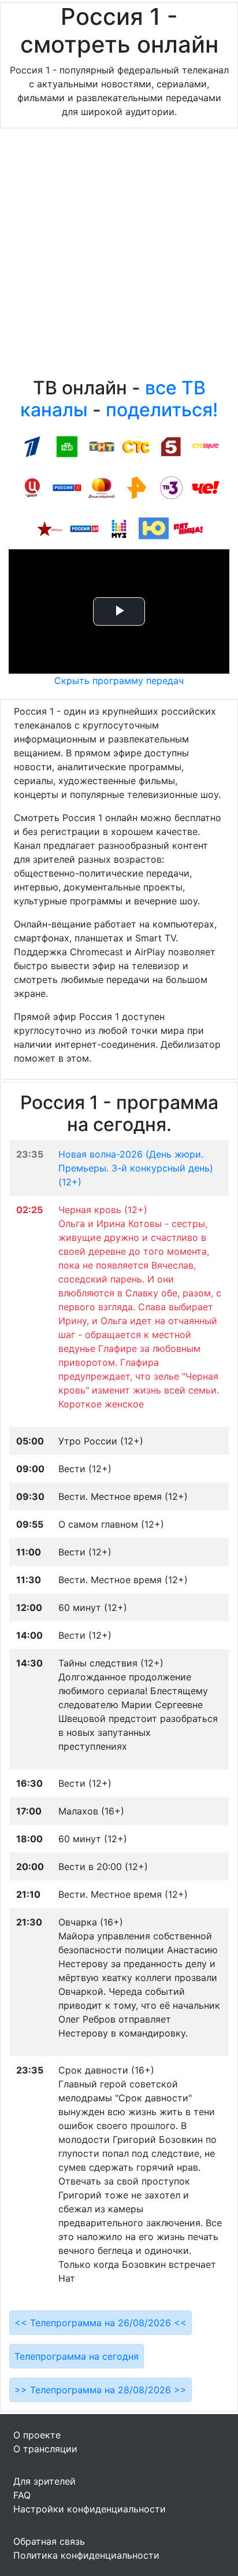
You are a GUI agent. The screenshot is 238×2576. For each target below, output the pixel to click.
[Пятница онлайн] (188, 528)
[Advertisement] (119, 256)
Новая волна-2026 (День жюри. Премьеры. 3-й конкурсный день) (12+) (136, 1168)
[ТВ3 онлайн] (171, 487)
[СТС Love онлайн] (206, 446)
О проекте (37, 2435)
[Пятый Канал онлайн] (171, 446)
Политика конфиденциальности (86, 2555)
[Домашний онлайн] (102, 487)
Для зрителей (44, 2481)
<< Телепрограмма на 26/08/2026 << (101, 2323)
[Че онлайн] (206, 487)
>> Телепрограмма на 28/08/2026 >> (101, 2390)
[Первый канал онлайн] (32, 446)
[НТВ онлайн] (67, 446)
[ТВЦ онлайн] (32, 487)
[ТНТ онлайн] (102, 446)
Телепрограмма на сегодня (77, 2356)
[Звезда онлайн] (50, 528)
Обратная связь (49, 2541)
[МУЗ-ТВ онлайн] (119, 528)
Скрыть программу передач (119, 681)
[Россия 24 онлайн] (84, 528)
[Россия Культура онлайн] (67, 487)
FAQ (22, 2495)
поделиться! (162, 410)
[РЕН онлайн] (136, 487)
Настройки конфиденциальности (90, 2509)
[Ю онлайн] (154, 528)
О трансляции (45, 2449)
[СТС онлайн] (136, 446)
